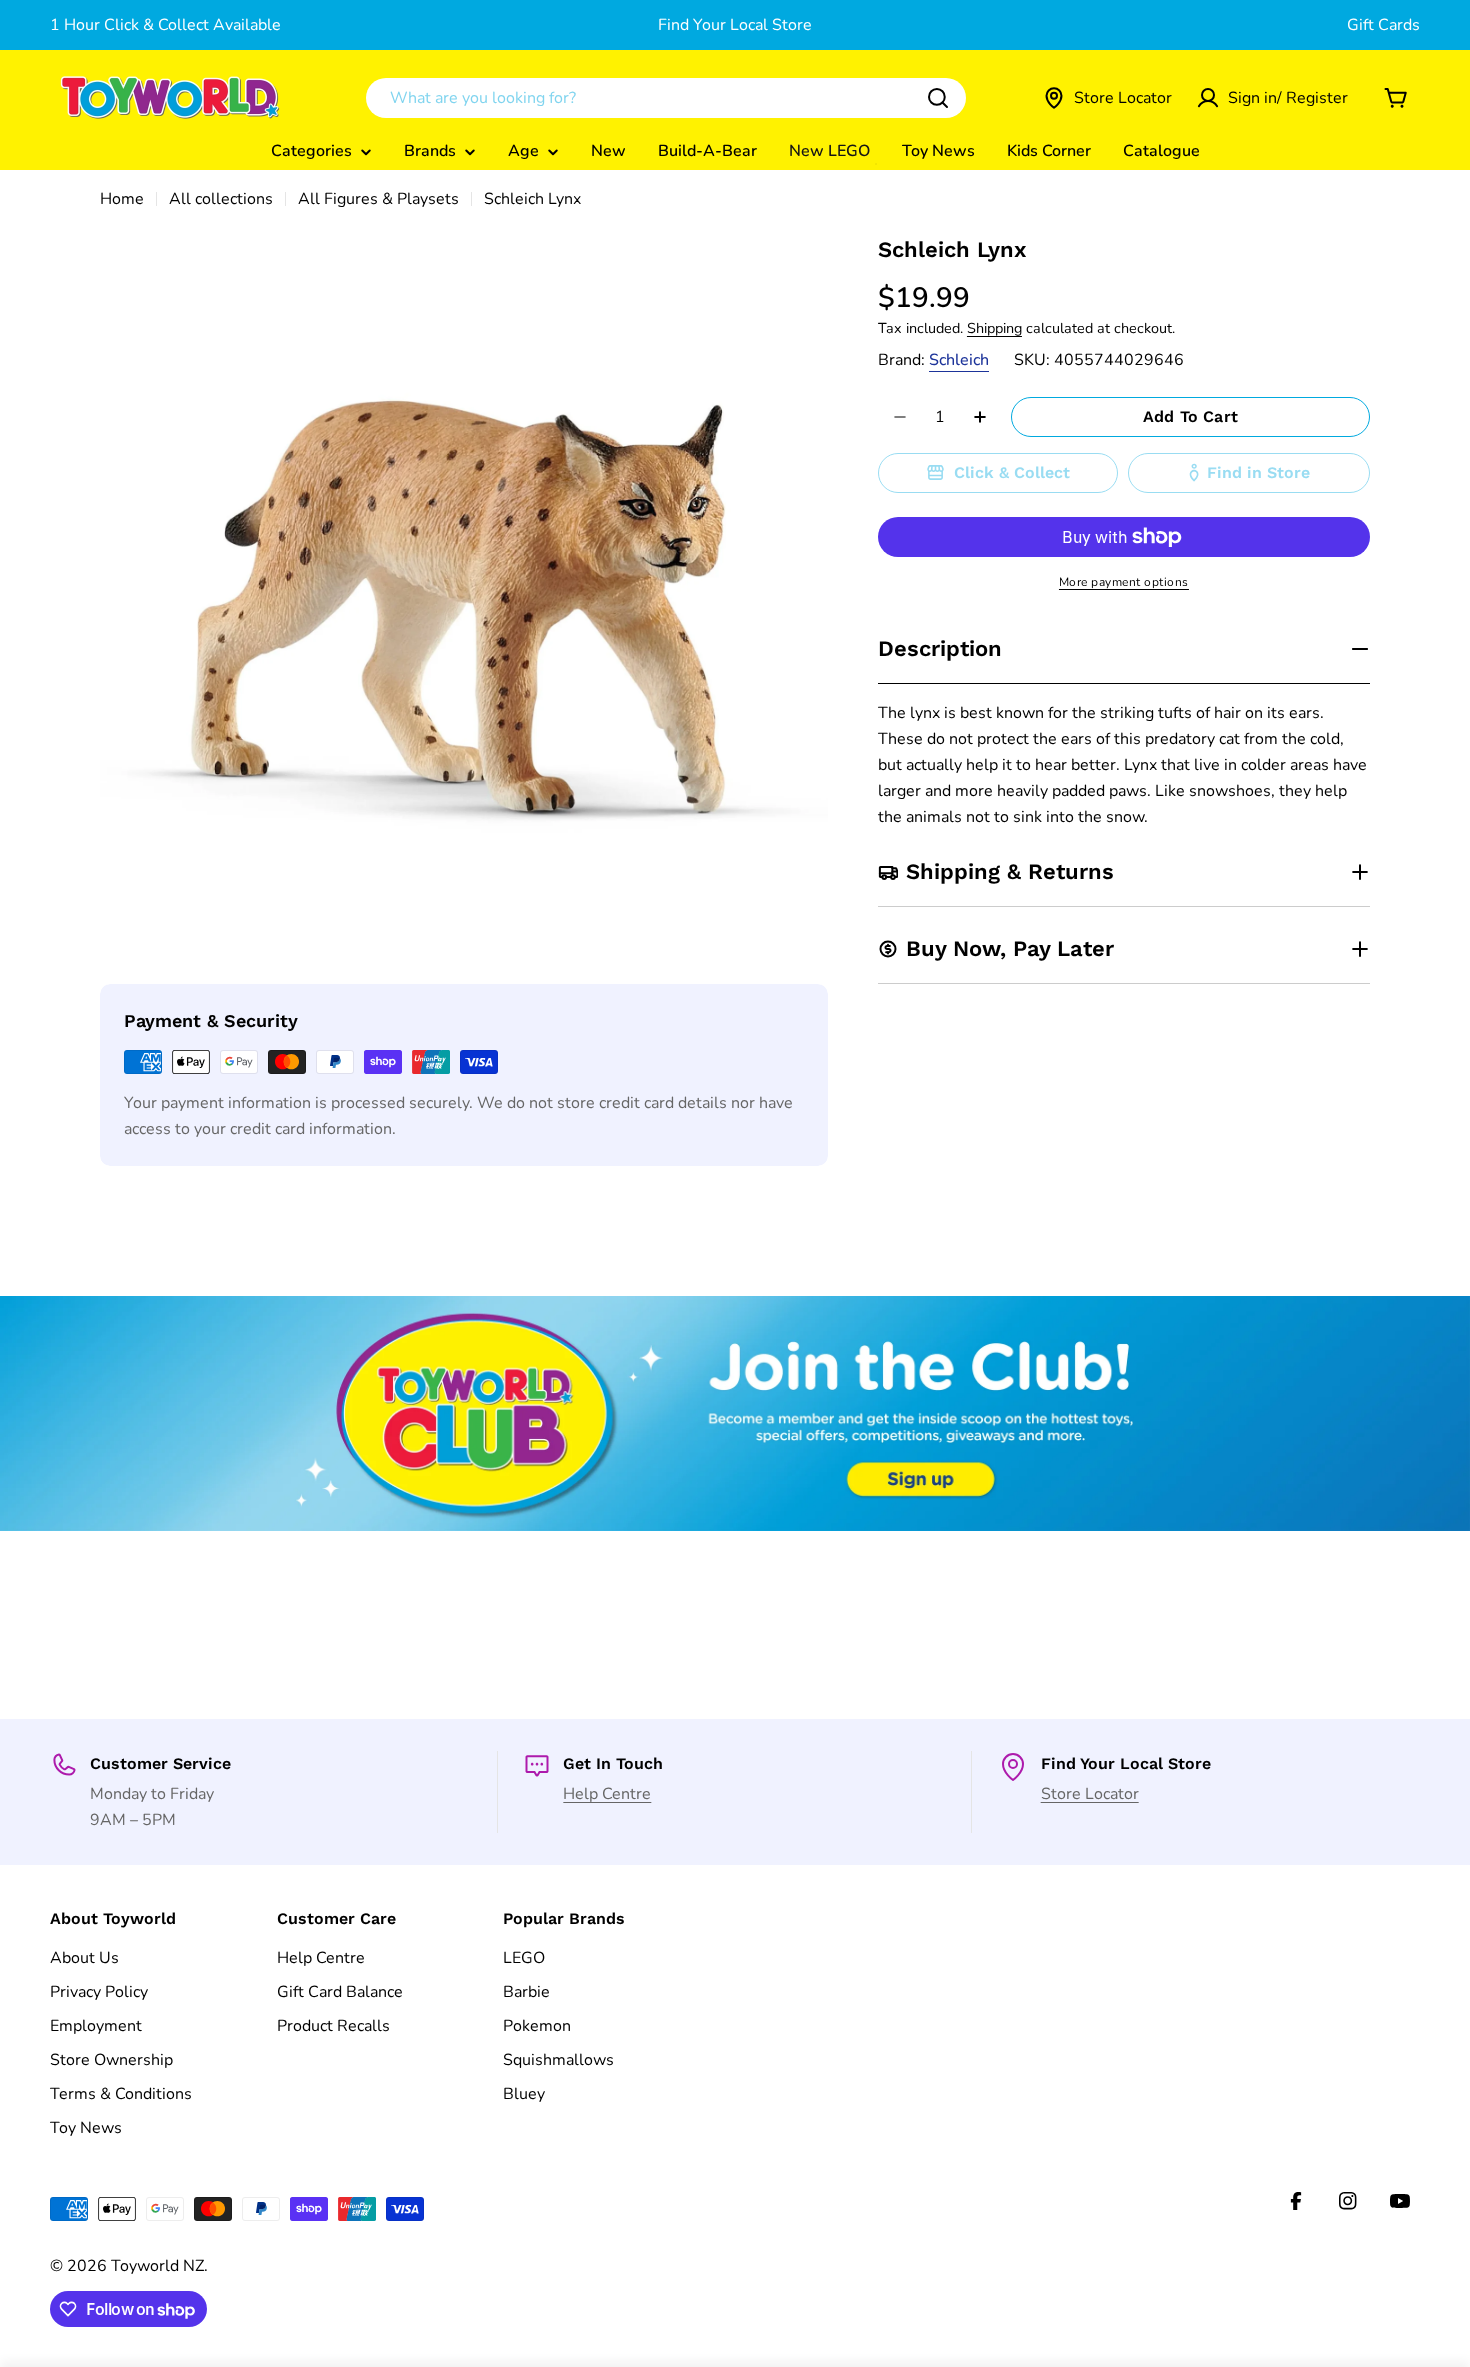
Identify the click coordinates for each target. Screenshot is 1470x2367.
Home (122, 199)
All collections (221, 199)
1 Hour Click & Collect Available (165, 25)
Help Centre (607, 1794)
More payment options (1124, 582)
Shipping (994, 328)
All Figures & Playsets (378, 199)
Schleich (959, 360)
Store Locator (1090, 1794)
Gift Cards (1383, 25)
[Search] (938, 98)
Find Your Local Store (735, 25)
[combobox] (666, 98)
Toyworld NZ (157, 2266)
